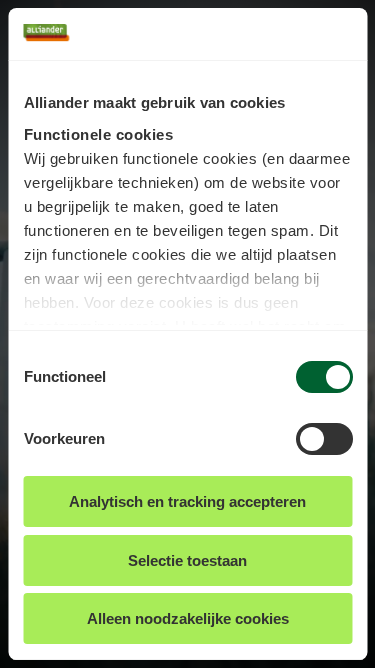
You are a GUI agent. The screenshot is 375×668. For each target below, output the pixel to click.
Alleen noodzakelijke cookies (188, 618)
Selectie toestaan (187, 560)
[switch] (323, 439)
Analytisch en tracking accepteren (187, 501)
